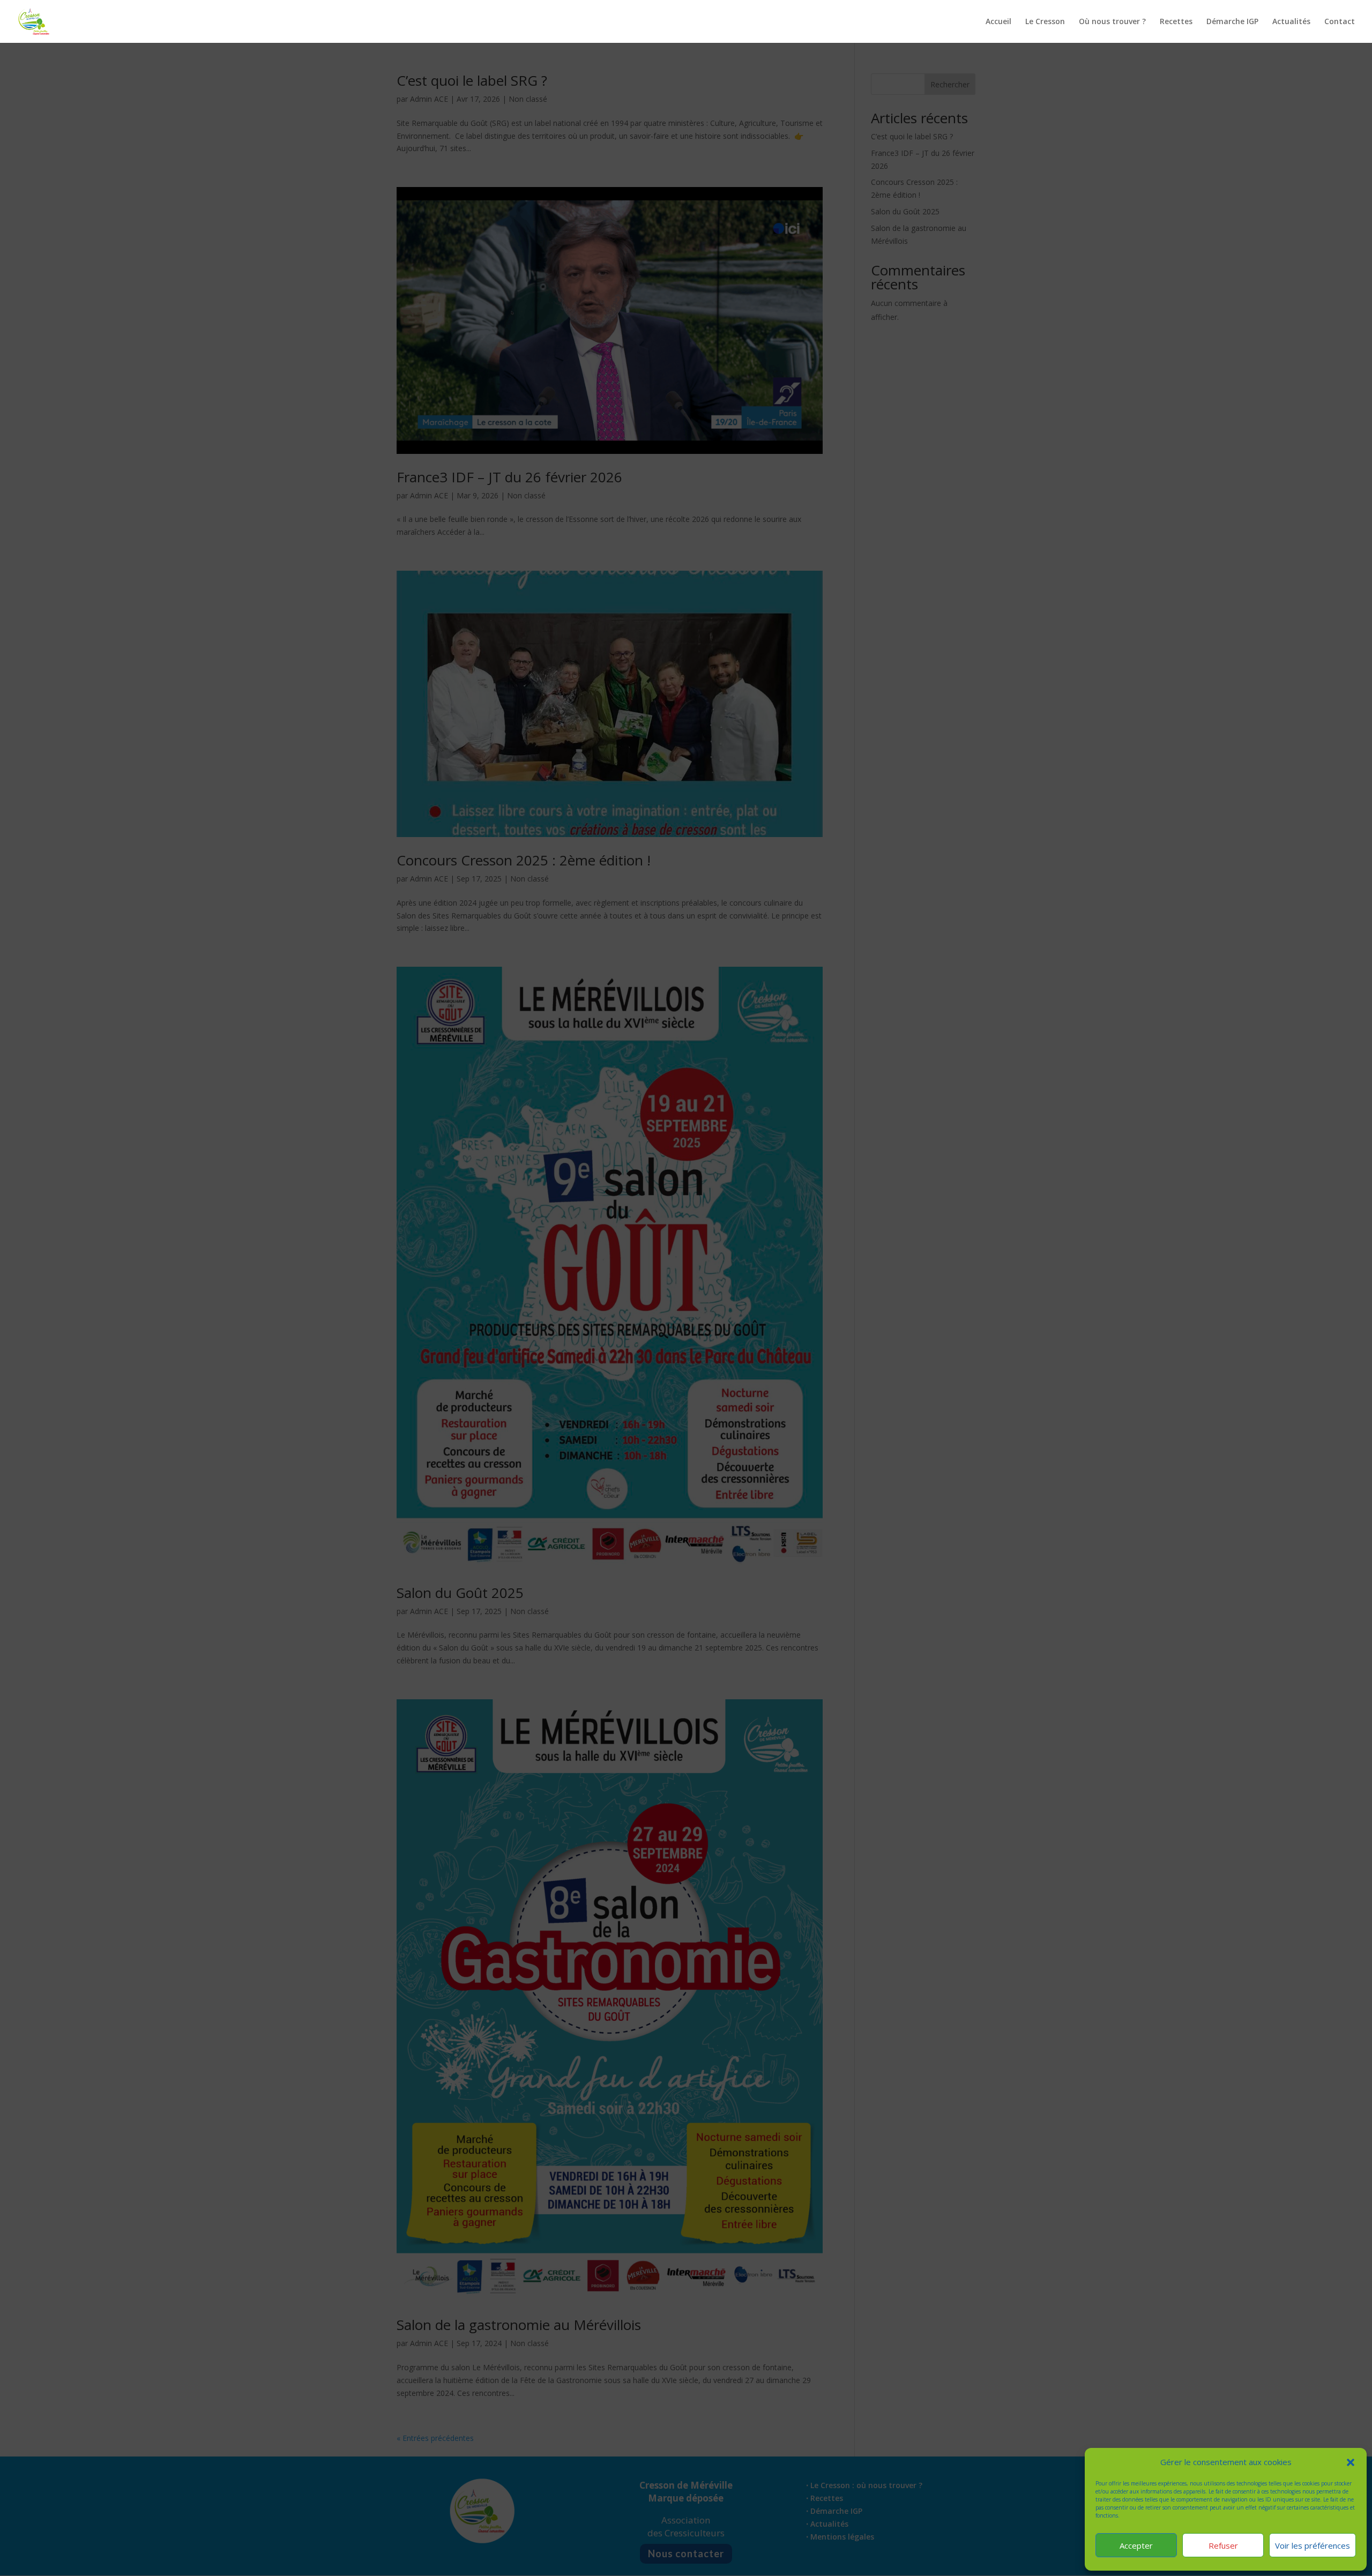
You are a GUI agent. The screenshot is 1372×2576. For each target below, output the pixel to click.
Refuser (1223, 2545)
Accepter (1136, 2545)
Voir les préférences (1313, 2545)
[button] (1351, 2462)
